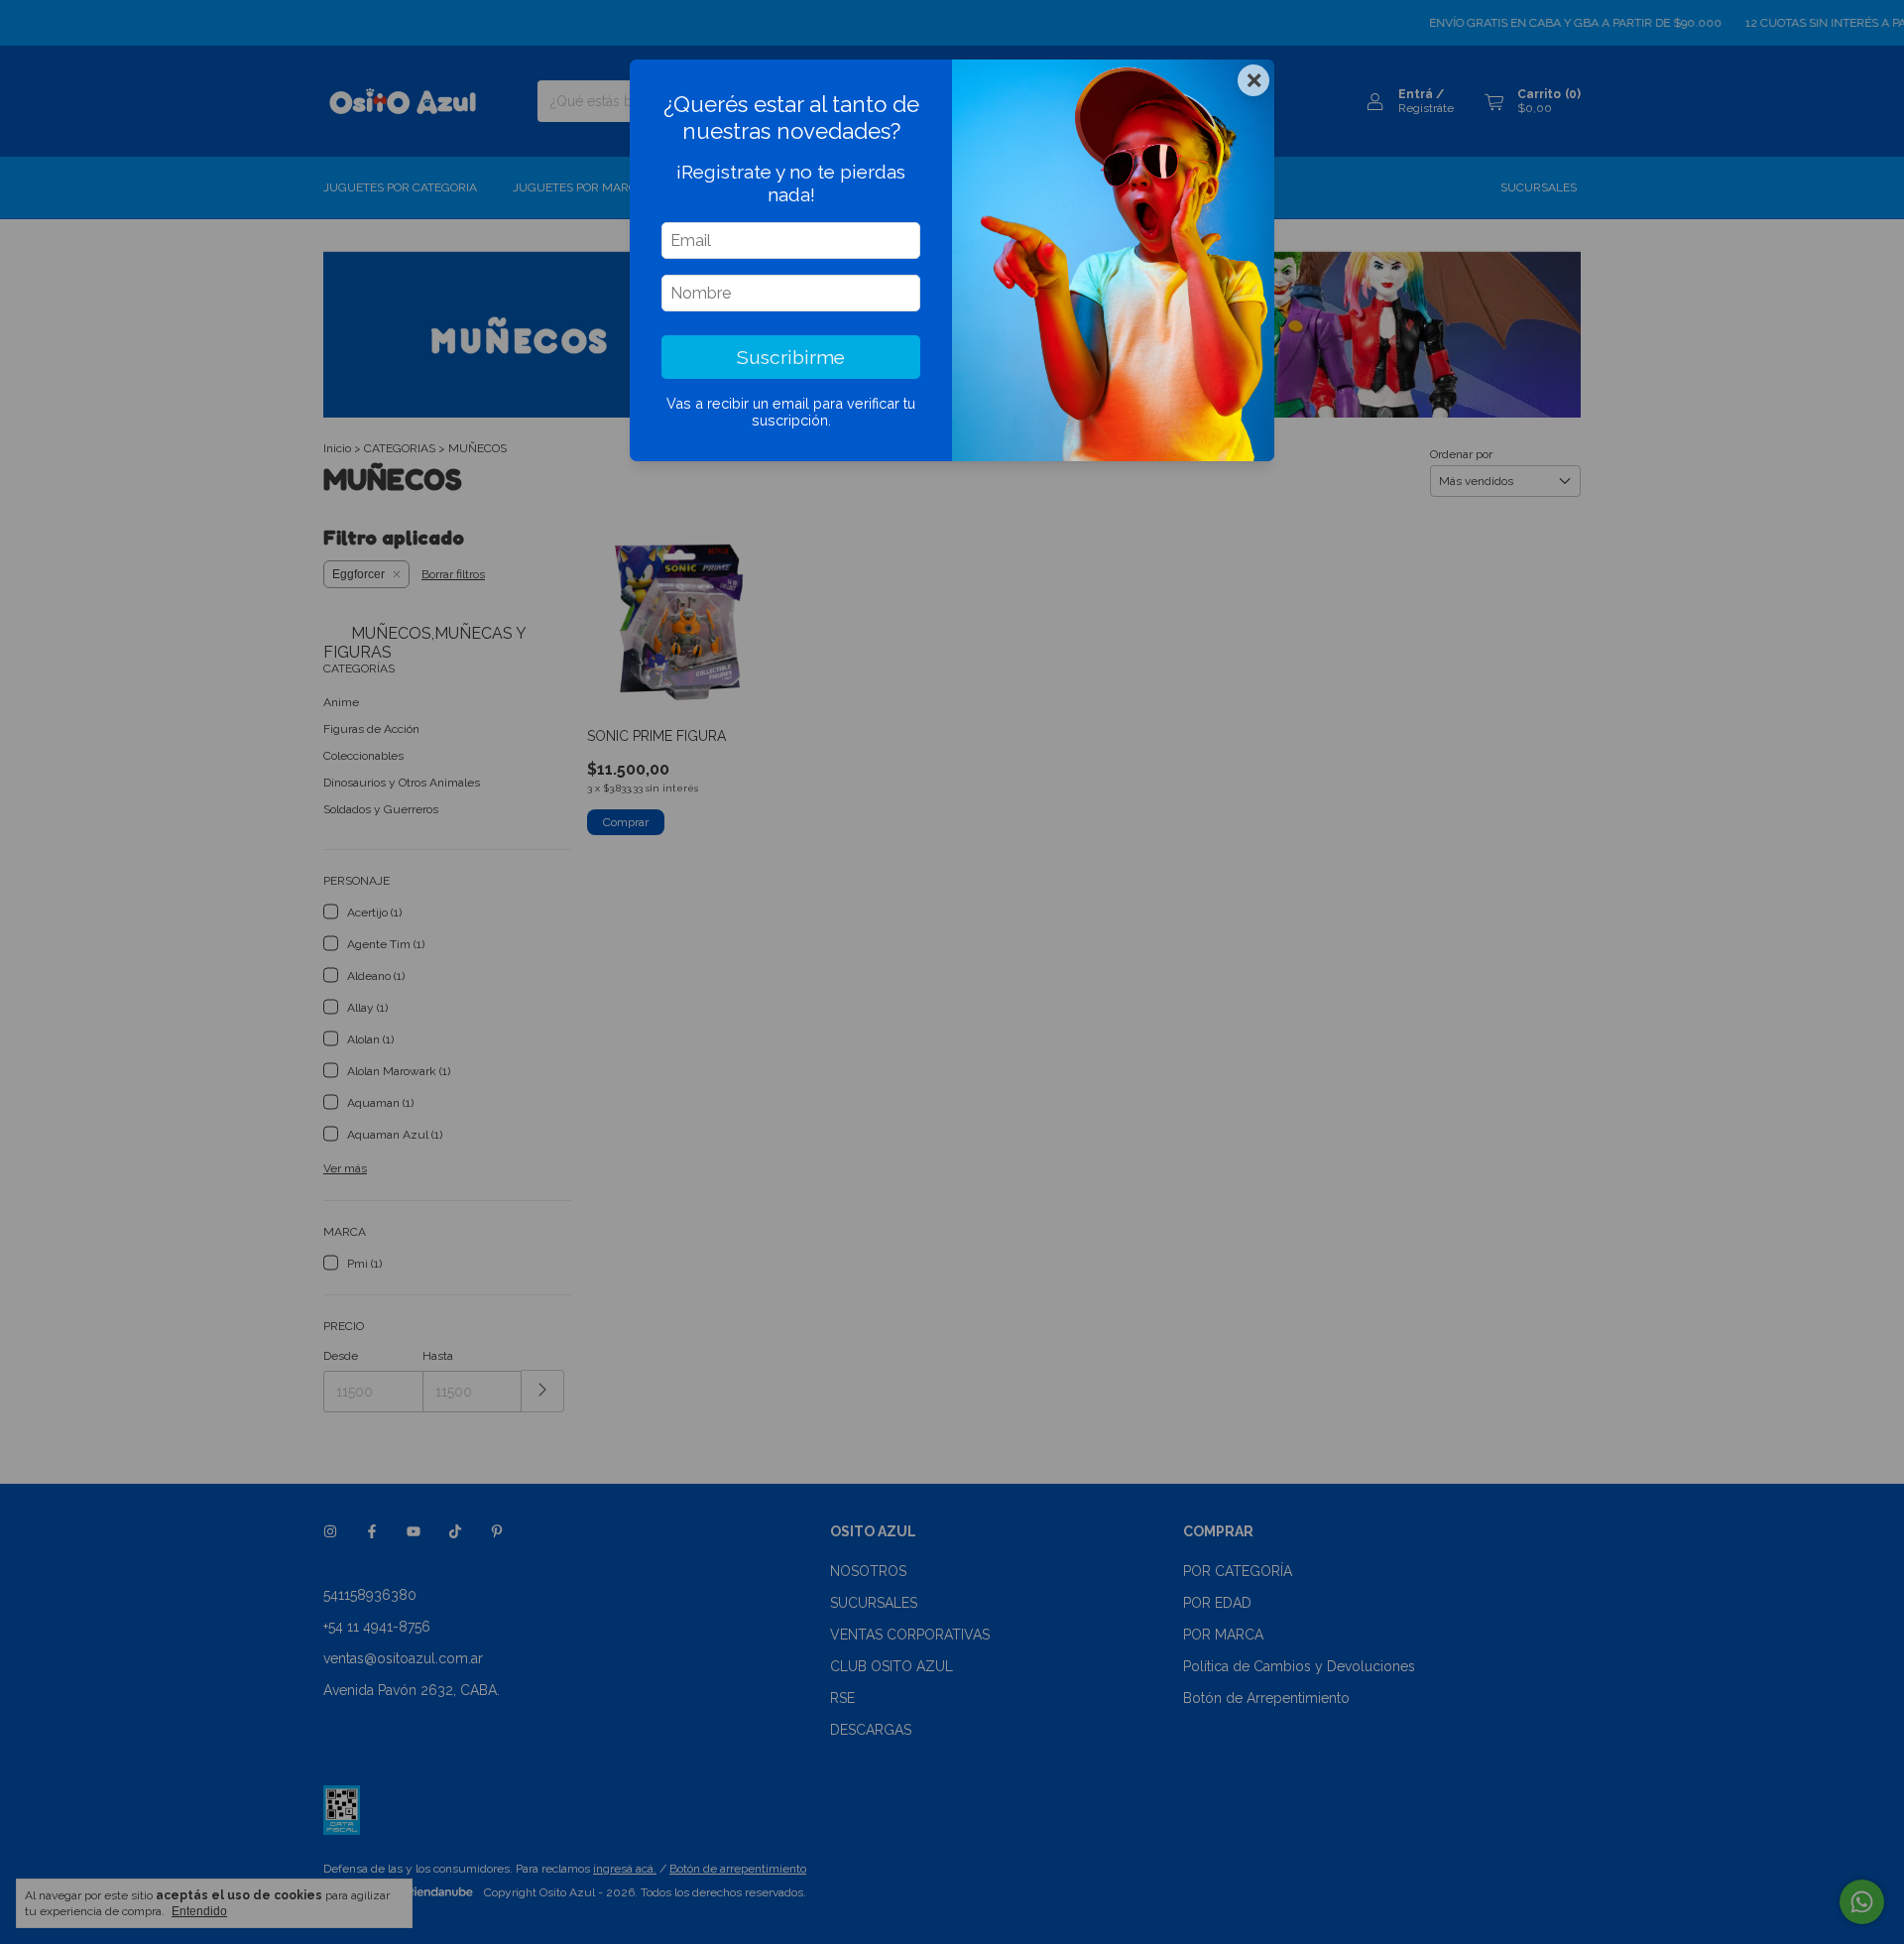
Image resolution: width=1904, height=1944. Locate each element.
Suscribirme (791, 357)
